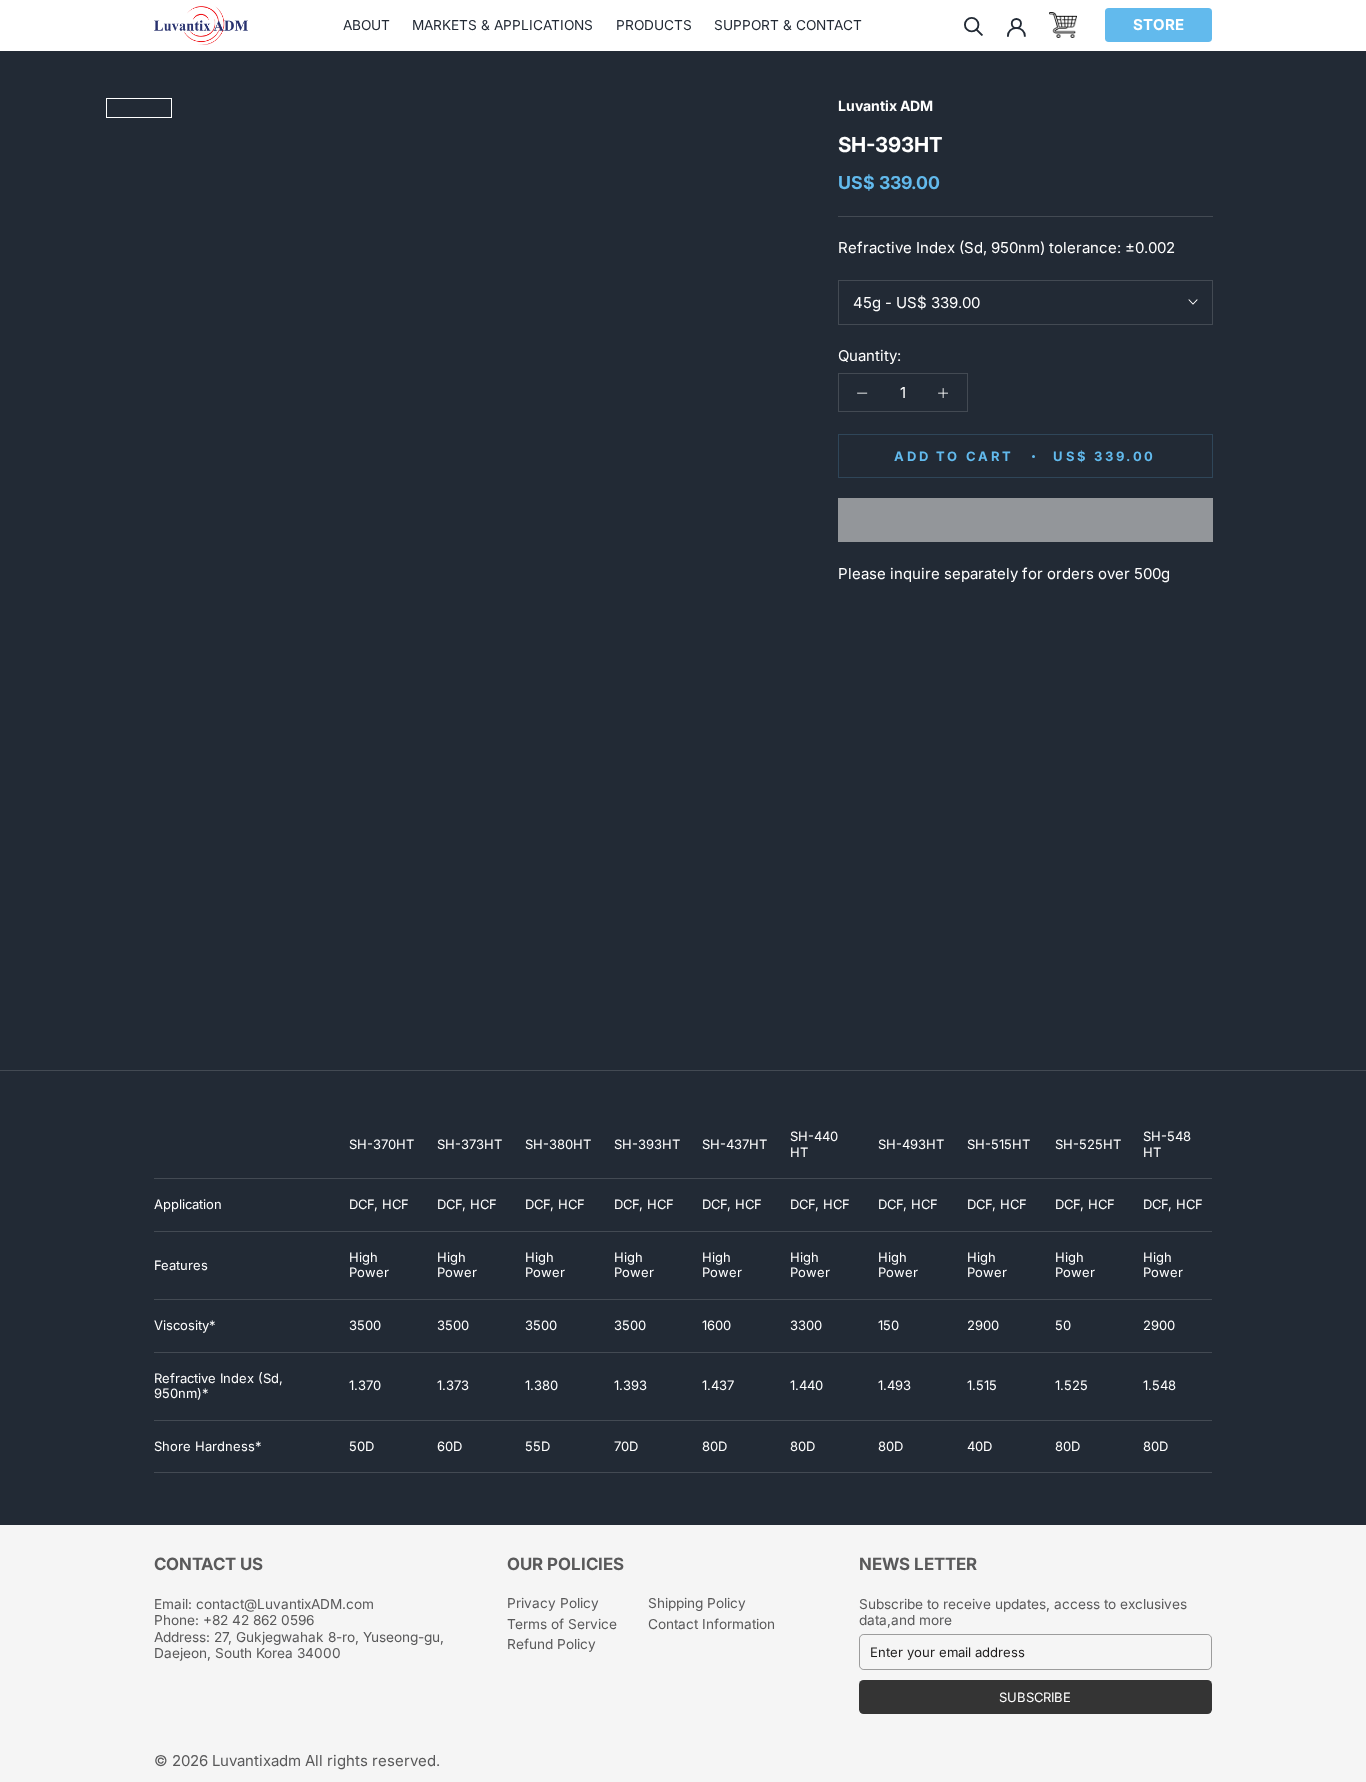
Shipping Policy (697, 1603)
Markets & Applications (502, 25)
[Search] (974, 26)
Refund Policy (551, 1644)
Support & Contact (788, 25)
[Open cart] (1063, 25)
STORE (1158, 24)
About (366, 25)
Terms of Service (562, 1624)
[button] (1025, 520)
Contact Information (711, 1624)
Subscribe (1035, 1697)
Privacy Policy (553, 1603)
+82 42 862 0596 (258, 1620)
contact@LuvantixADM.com (285, 1604)
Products (654, 25)
